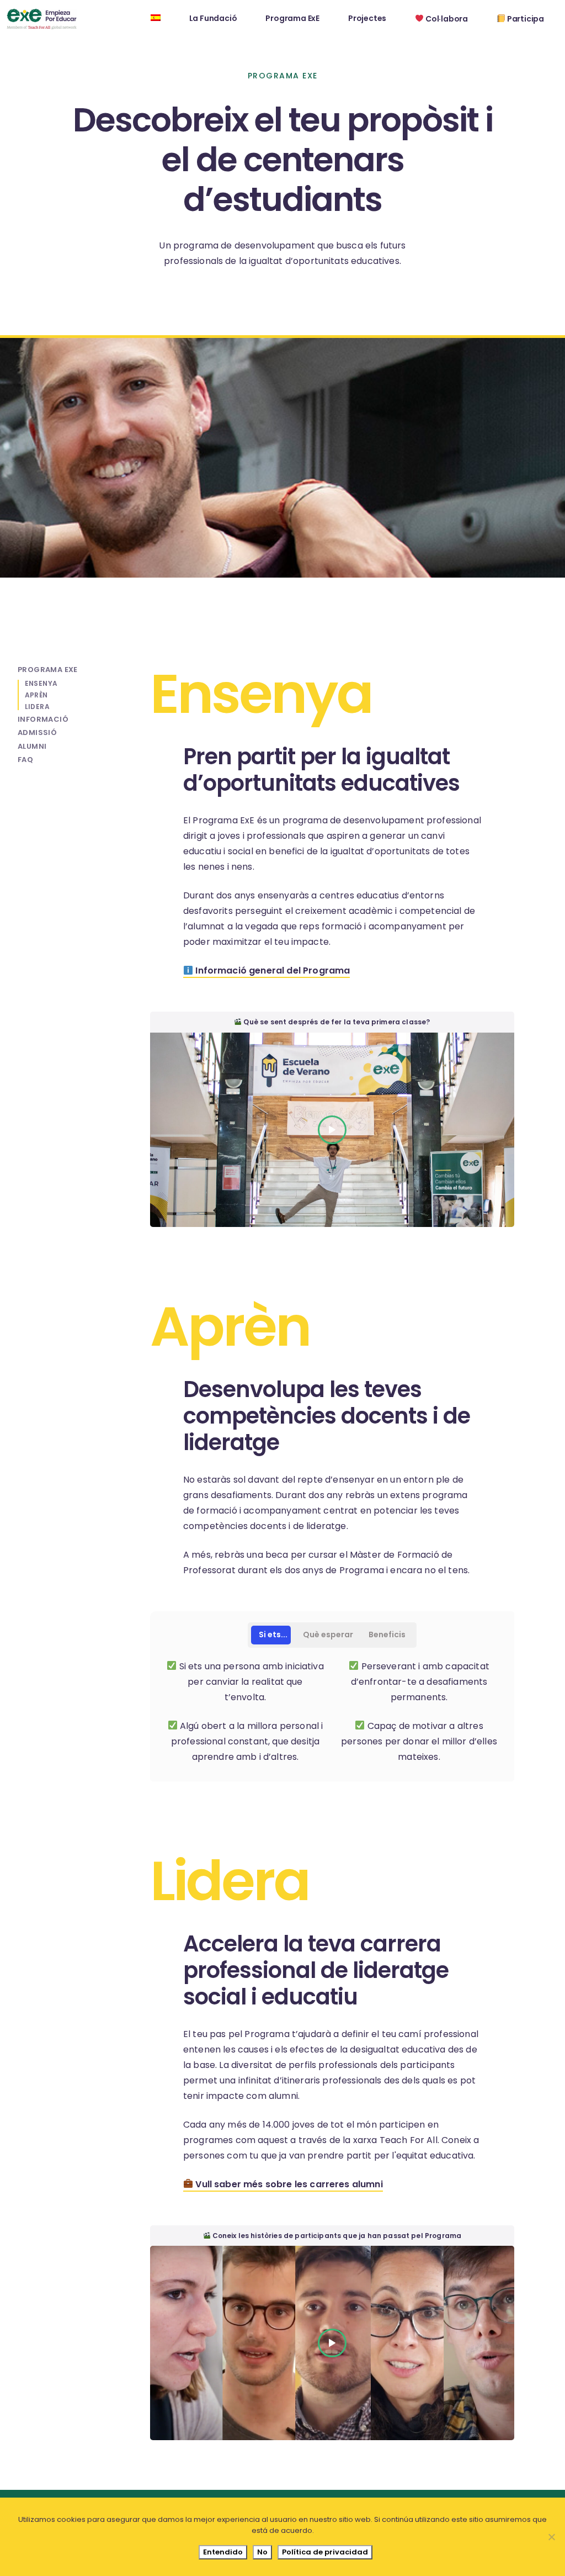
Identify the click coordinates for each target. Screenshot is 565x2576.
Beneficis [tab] (387, 1635)
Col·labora (446, 19)
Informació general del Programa (271, 970)
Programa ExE (292, 18)
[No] (551, 2537)
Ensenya (41, 683)
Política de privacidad (325, 2552)
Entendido (223, 2552)
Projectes (367, 18)
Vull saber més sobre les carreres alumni (288, 2184)
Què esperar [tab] (328, 1635)
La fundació (213, 18)
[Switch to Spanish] (156, 18)
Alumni (32, 746)
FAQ (25, 760)
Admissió (37, 732)
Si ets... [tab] (273, 1635)
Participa (525, 19)
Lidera (37, 707)
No (262, 2552)
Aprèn (36, 695)
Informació (43, 719)
